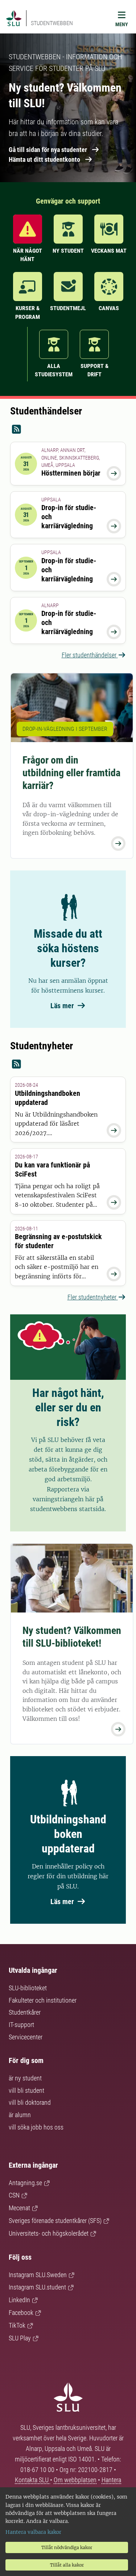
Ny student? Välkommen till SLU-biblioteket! (72, 1637)
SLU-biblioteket (28, 1988)
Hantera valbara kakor (33, 2532)
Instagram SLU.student (37, 2287)
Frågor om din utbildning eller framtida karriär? (71, 773)
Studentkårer (25, 2012)
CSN (14, 2195)
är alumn (20, 2115)
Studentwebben (52, 23)
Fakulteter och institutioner (43, 2000)
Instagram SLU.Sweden (38, 2275)
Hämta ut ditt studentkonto (44, 159)
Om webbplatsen (75, 2480)
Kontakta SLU (32, 2480)
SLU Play (20, 2338)
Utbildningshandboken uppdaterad (48, 1098)
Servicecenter (26, 2037)
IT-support (21, 2025)
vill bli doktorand (30, 2102)
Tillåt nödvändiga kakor (67, 2547)
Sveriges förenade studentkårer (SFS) (55, 2221)
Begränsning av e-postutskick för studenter (58, 1241)
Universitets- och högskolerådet (49, 2233)
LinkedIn (19, 2300)
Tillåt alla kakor (67, 2565)
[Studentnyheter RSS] (68, 1064)
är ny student (25, 2078)
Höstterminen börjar (71, 473)
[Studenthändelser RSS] (68, 430)
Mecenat (19, 2208)
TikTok (17, 2325)
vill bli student (26, 2090)
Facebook (21, 2313)
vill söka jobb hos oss (36, 2127)
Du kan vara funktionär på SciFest (52, 1169)
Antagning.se (25, 2183)
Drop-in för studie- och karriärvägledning (69, 517)
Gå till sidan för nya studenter (48, 150)
